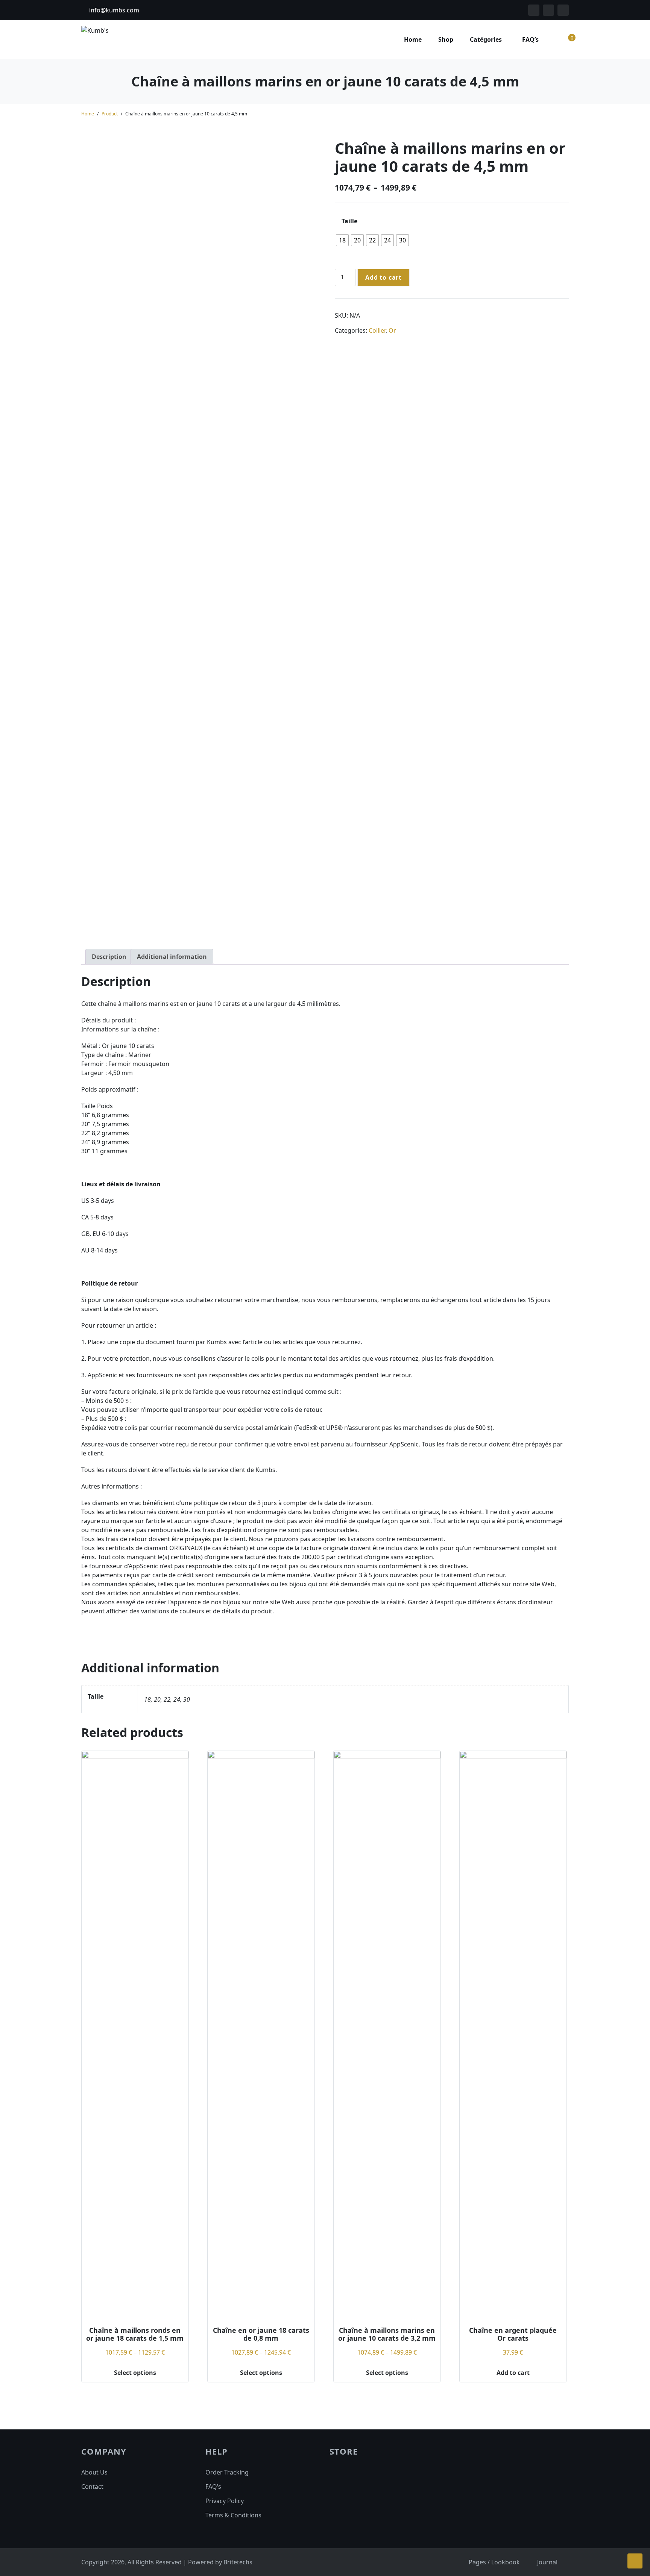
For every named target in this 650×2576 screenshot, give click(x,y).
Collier (377, 330)
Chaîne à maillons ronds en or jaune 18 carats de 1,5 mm (135, 2334)
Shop (446, 39)
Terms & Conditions (233, 2515)
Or (392, 330)
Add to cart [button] (513, 2373)
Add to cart (383, 277)
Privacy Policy (225, 2501)
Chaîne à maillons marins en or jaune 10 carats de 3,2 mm (387, 2334)
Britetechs (238, 2562)
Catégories (486, 39)
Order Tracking (227, 2472)
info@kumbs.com (113, 10)
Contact (92, 2487)
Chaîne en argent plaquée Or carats (513, 2334)
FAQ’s (530, 39)
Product (110, 114)
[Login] (554, 39)
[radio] (342, 240)
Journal (547, 2562)
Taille (349, 221)
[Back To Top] (635, 2561)
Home (413, 39)
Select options (135, 2373)
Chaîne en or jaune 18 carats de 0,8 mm (261, 2334)
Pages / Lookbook (494, 2562)
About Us (94, 2472)
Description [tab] (109, 957)
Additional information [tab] (172, 957)
